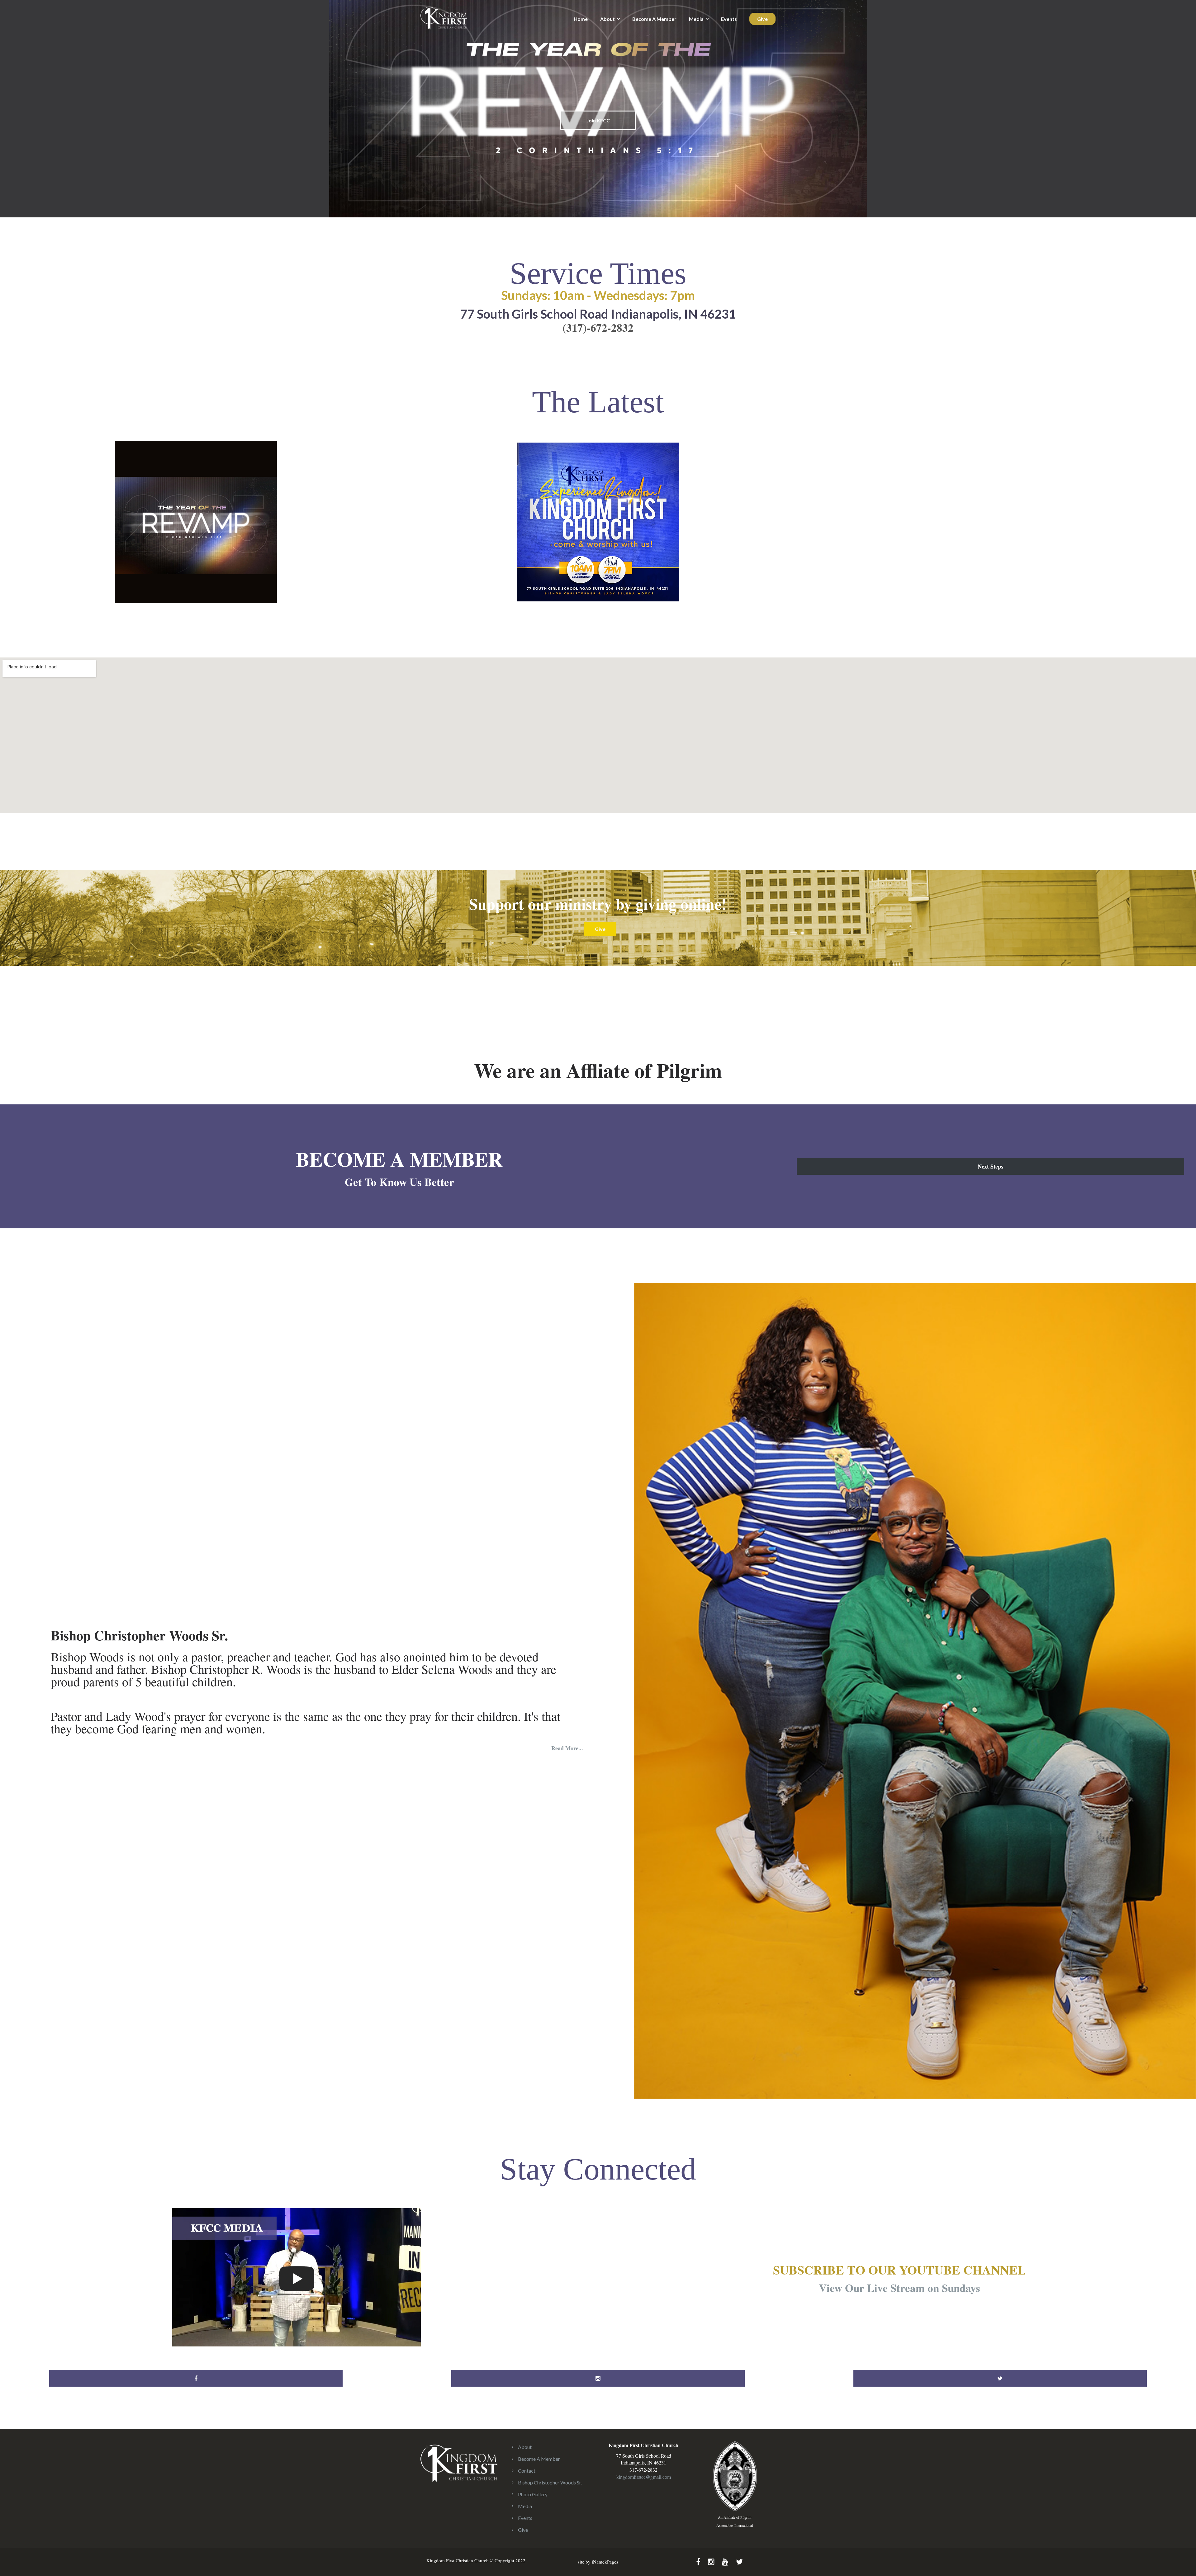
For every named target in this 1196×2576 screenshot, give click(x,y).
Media (696, 19)
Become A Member (654, 19)
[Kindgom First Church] (444, 17)
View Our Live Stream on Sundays (899, 2288)
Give (762, 19)
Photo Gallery (533, 2494)
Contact (527, 2471)
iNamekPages (605, 2562)
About (607, 19)
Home (581, 19)
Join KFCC (598, 120)
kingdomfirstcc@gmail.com (644, 2477)
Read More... (567, 1748)
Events (729, 19)
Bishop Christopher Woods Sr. (550, 2482)
